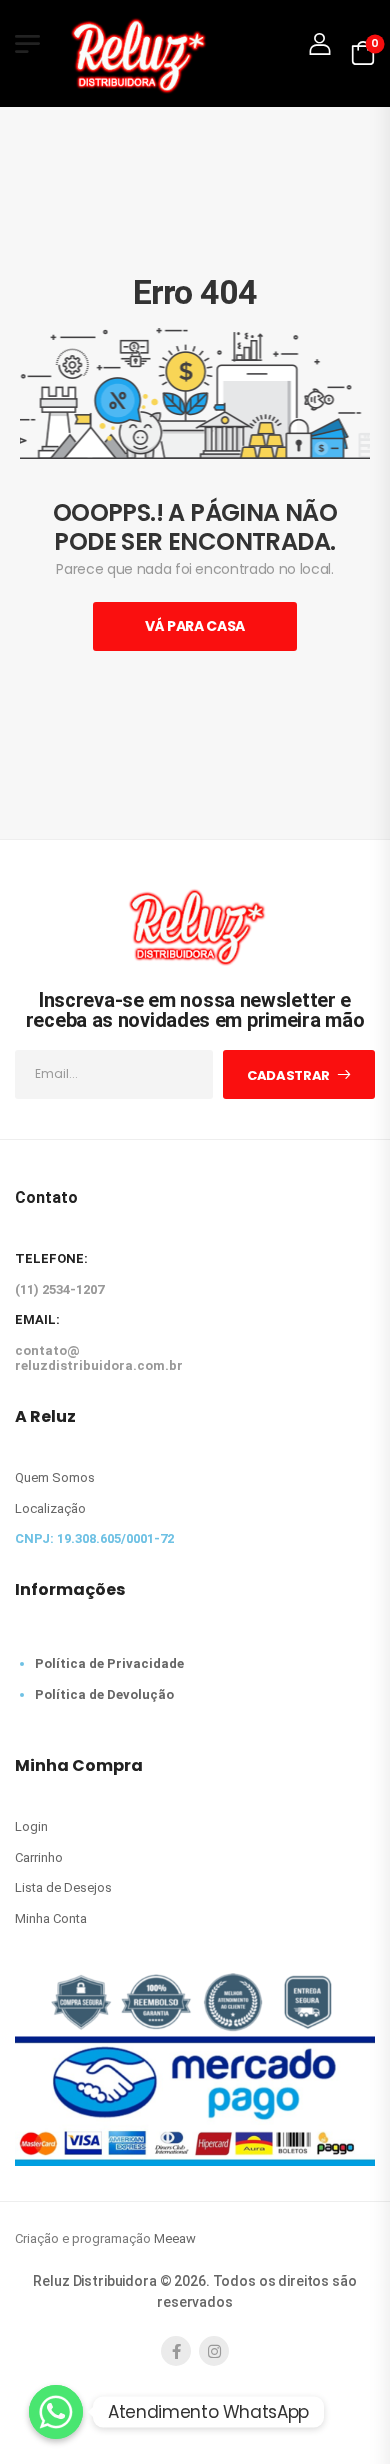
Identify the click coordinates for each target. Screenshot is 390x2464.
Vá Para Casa (195, 626)
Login (31, 1826)
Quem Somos (55, 1477)
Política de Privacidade (109, 1663)
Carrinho (39, 1857)
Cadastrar (288, 1075)
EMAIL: (37, 1319)
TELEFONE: (51, 1258)
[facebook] (176, 2351)
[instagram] (214, 2351)
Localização (50, 1508)
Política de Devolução (104, 1694)
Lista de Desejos (63, 1887)
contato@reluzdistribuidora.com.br (99, 1358)
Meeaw (175, 2238)
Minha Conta (51, 1918)
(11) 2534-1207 (59, 1289)
